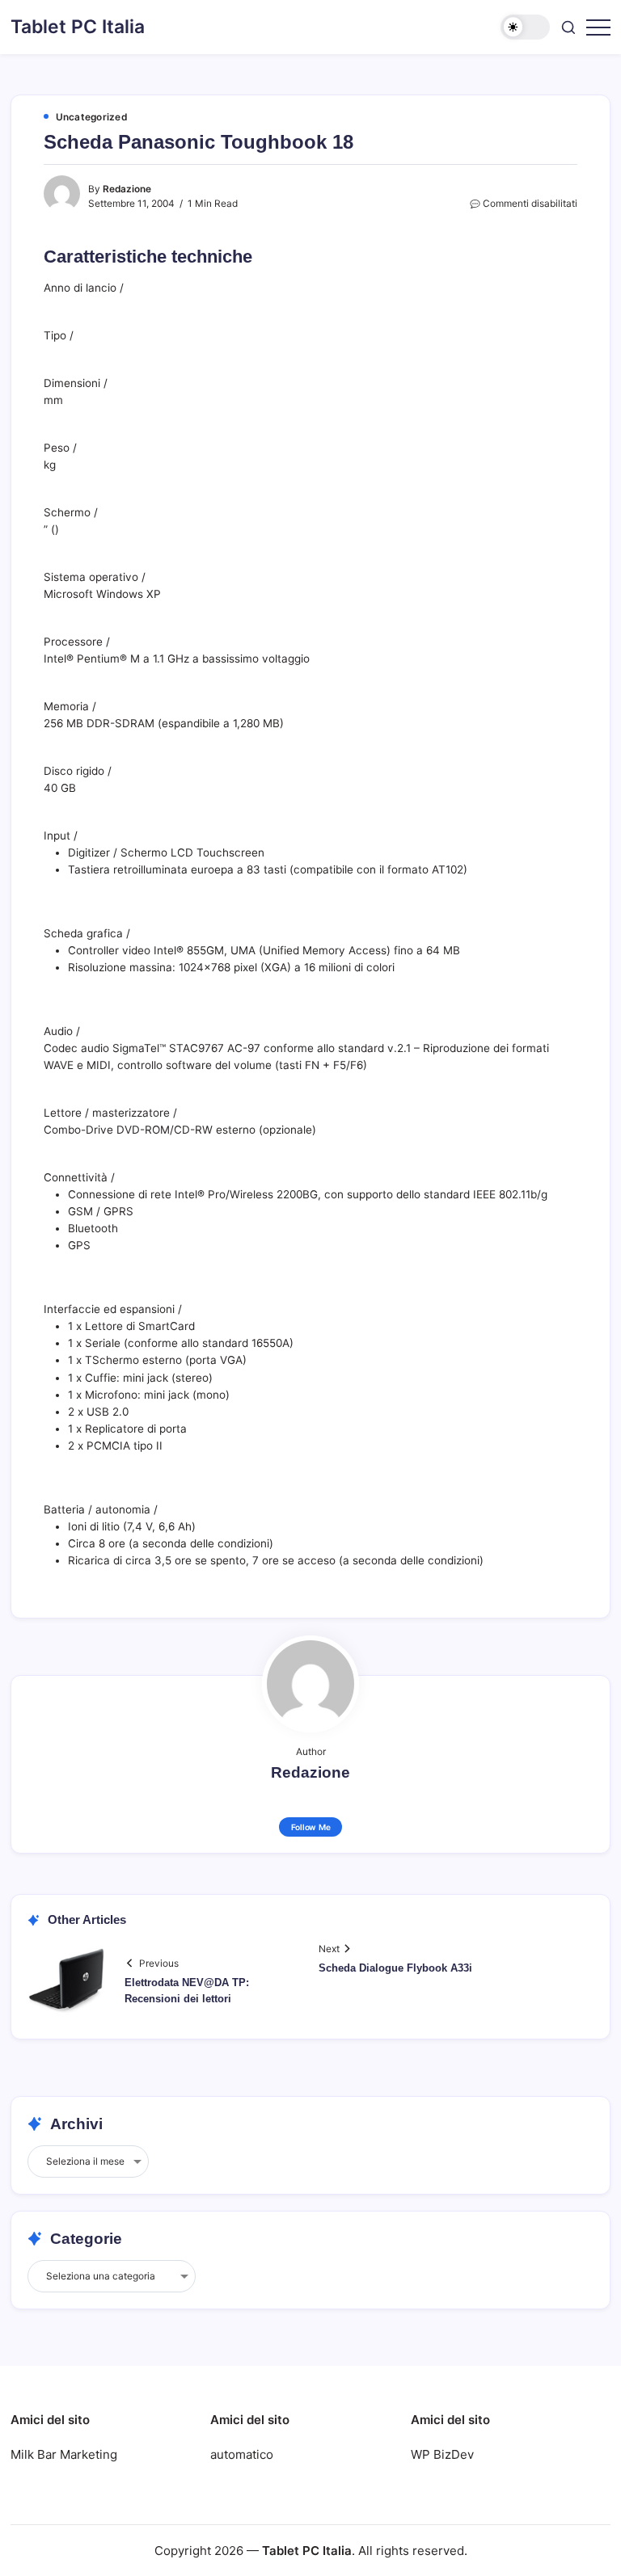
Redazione (127, 189)
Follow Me (311, 1827)
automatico (242, 2454)
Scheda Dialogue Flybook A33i (395, 1968)
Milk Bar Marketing (64, 2454)
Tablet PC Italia (78, 27)
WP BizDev (442, 2454)
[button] (525, 27)
